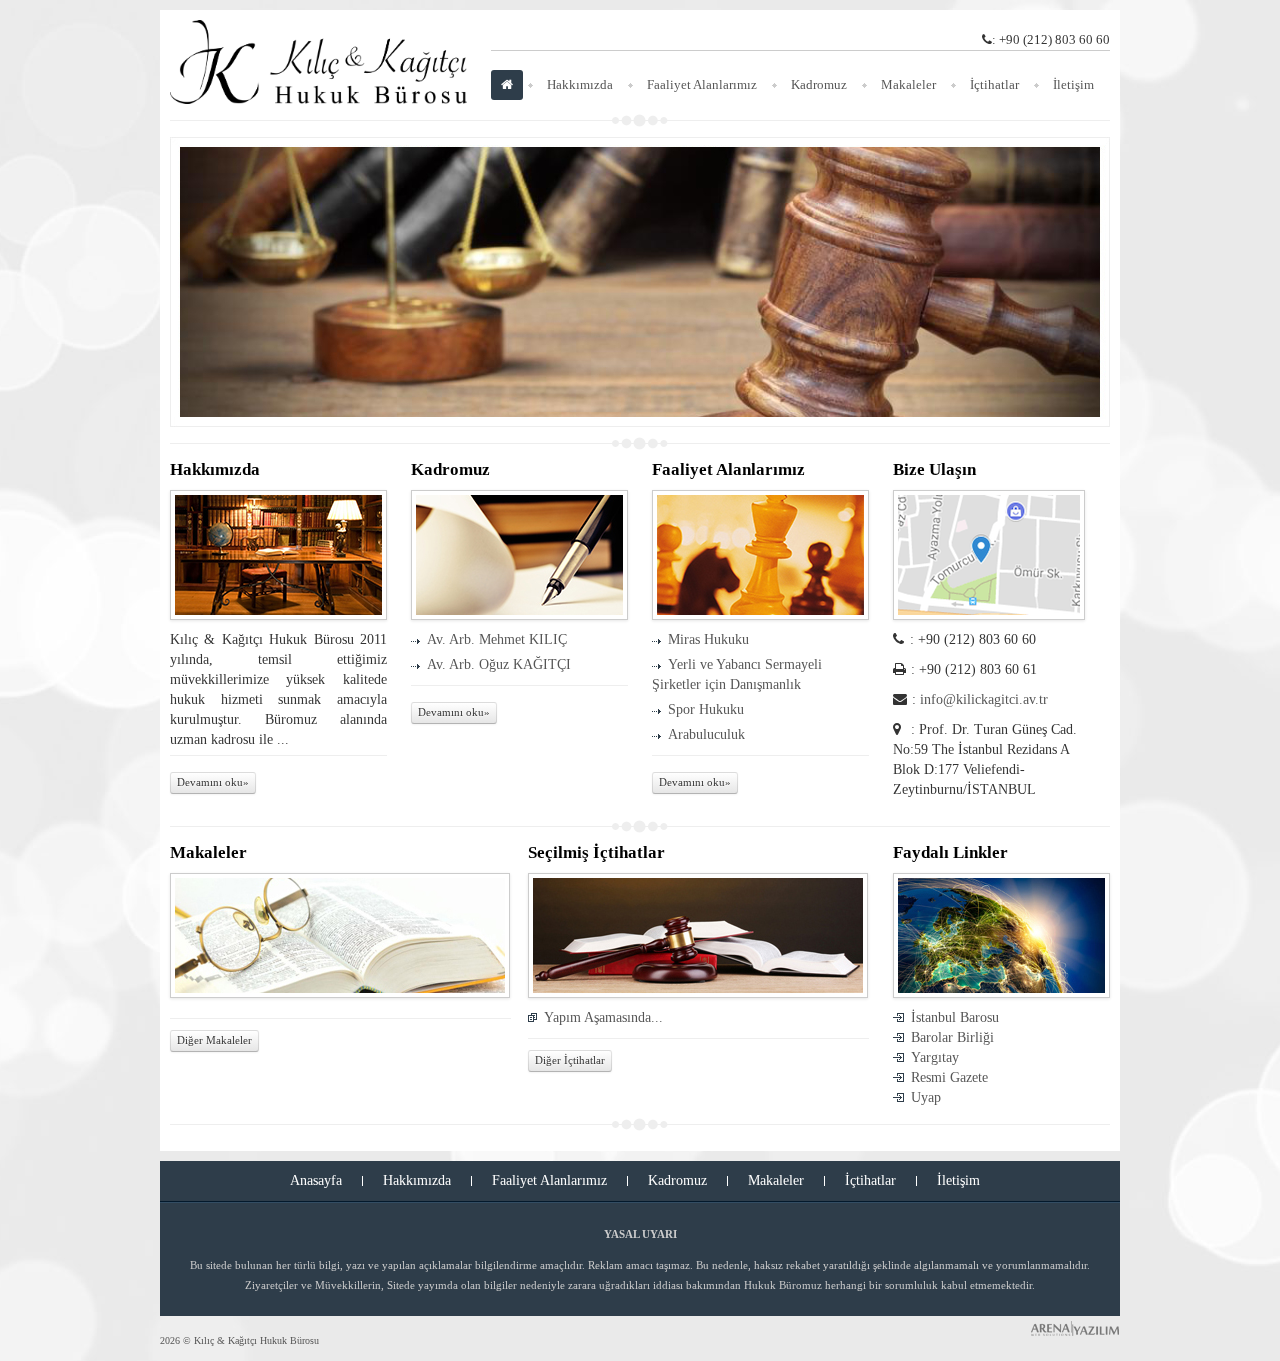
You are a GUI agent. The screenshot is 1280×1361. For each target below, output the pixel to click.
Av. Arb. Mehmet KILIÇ (497, 639)
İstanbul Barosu (955, 1017)
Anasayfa (316, 1180)
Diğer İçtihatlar (570, 1060)
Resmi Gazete (949, 1077)
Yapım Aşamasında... (603, 1017)
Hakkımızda (580, 84)
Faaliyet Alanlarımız (702, 84)
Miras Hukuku (708, 639)
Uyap (926, 1097)
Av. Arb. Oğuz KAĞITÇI (499, 664)
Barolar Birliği (952, 1037)
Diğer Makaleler (214, 1040)
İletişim (1073, 84)
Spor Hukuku (706, 709)
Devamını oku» (213, 782)
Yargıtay (935, 1057)
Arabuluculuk (706, 734)
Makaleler (908, 84)
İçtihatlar (994, 84)
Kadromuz (819, 84)
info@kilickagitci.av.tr (984, 699)
